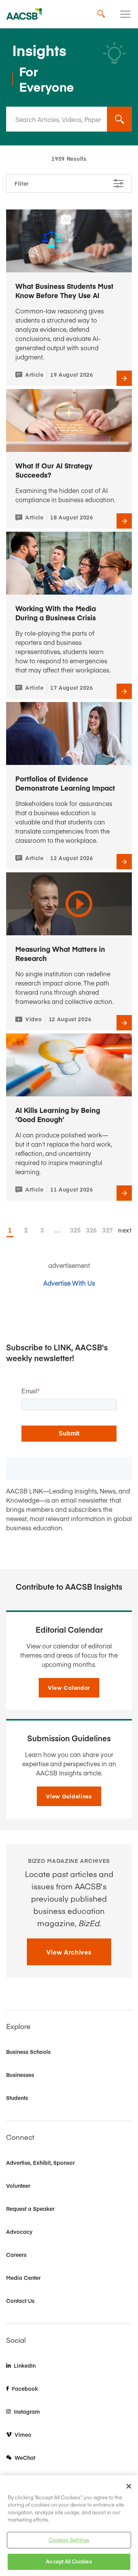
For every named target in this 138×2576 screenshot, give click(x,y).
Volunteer (18, 2185)
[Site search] (101, 14)
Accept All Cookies (69, 2561)
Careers (16, 2255)
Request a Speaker (30, 2208)
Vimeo (23, 2434)
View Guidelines (69, 1796)
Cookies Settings (69, 2540)
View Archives (69, 1952)
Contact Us (20, 2301)
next (125, 1230)
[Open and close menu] (125, 14)
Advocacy (19, 2232)
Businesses (20, 2075)
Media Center (23, 2278)
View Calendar (69, 1688)
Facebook (25, 2388)
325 (73, 1230)
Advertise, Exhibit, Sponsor (40, 2162)
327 (105, 1230)
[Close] (129, 2486)
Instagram (27, 2411)
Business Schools (28, 2052)
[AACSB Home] (24, 14)
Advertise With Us (69, 1283)
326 (89, 1230)
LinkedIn (25, 2365)
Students (17, 2098)
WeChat (25, 2457)
